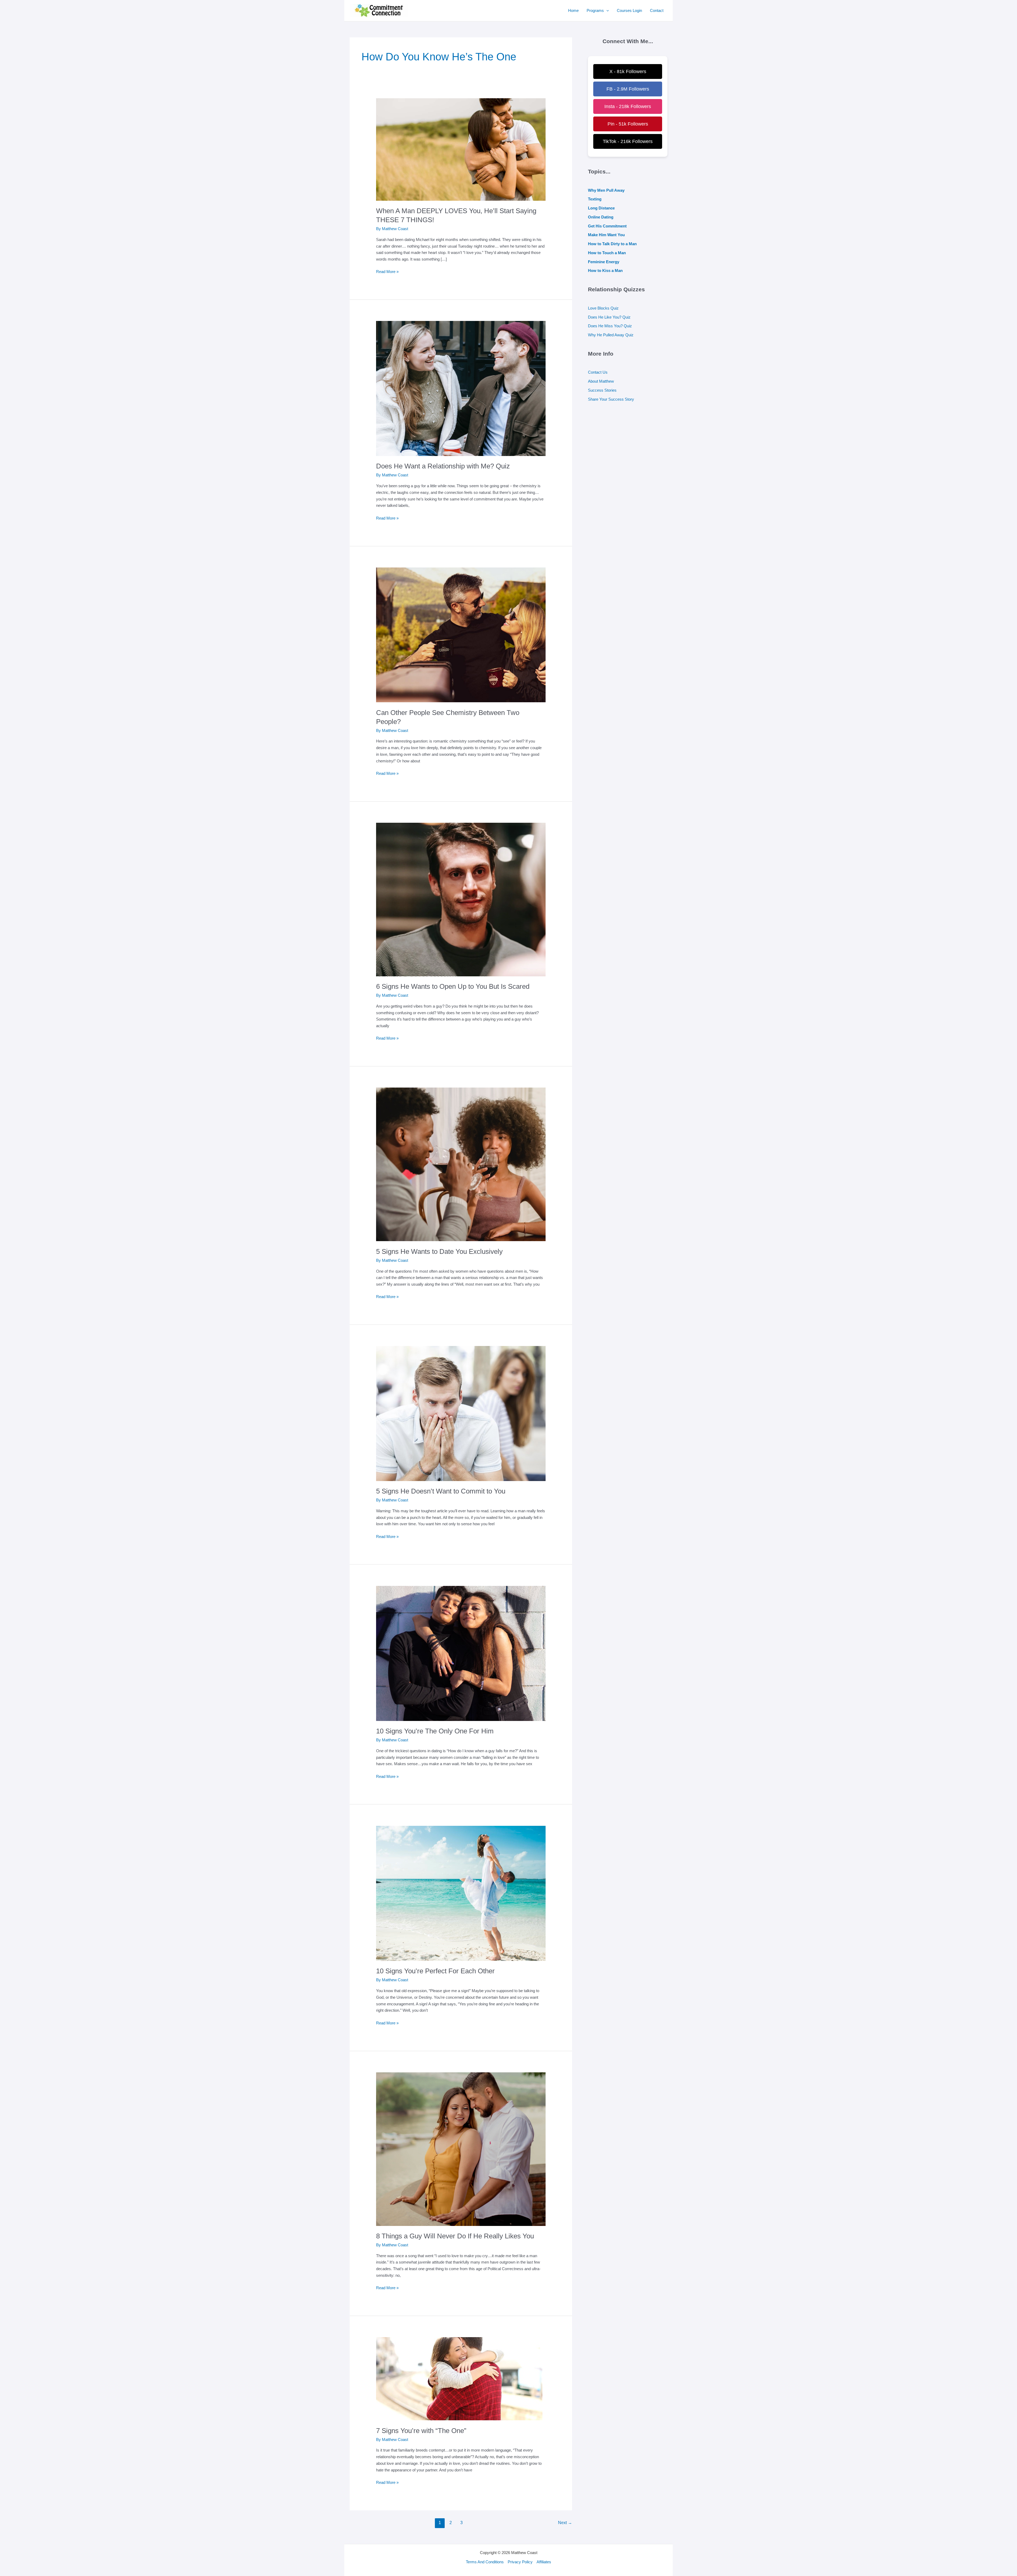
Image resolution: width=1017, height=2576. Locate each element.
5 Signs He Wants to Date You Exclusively (439, 1251)
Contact (657, 10)
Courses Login (629, 10)
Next (565, 2523)
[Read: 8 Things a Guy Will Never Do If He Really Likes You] (461, 2142)
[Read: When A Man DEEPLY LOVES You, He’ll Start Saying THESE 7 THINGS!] (461, 142)
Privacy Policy (520, 2562)
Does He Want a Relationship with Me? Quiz (443, 466)
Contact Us (598, 372)
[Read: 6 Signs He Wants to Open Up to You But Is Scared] (461, 893)
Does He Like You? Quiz (609, 317)
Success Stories (602, 390)
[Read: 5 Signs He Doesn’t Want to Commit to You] (461, 1406)
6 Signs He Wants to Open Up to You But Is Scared (453, 986)
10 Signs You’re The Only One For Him (435, 1731)
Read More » (387, 272)
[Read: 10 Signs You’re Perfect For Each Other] (461, 1886)
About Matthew (601, 381)
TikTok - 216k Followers (628, 141)
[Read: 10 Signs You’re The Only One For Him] (461, 1646)
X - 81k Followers (628, 71)
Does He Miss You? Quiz (610, 326)
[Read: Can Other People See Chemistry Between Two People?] (461, 628)
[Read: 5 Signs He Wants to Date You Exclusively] (461, 1157)
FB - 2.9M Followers (628, 89)
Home (573, 10)
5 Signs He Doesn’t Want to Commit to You (441, 1491)
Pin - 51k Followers (628, 124)
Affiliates (544, 2562)
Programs (595, 10)
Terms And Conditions (485, 2562)
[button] (606, 11)
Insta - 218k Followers (628, 106)
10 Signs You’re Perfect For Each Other (435, 1971)
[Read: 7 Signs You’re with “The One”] (446, 2372)
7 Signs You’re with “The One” (421, 2431)
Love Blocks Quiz (603, 308)
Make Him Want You (606, 235)
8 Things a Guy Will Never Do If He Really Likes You (455, 2236)
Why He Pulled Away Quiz (611, 335)
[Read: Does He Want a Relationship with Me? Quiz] (461, 381)
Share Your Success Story (611, 399)
